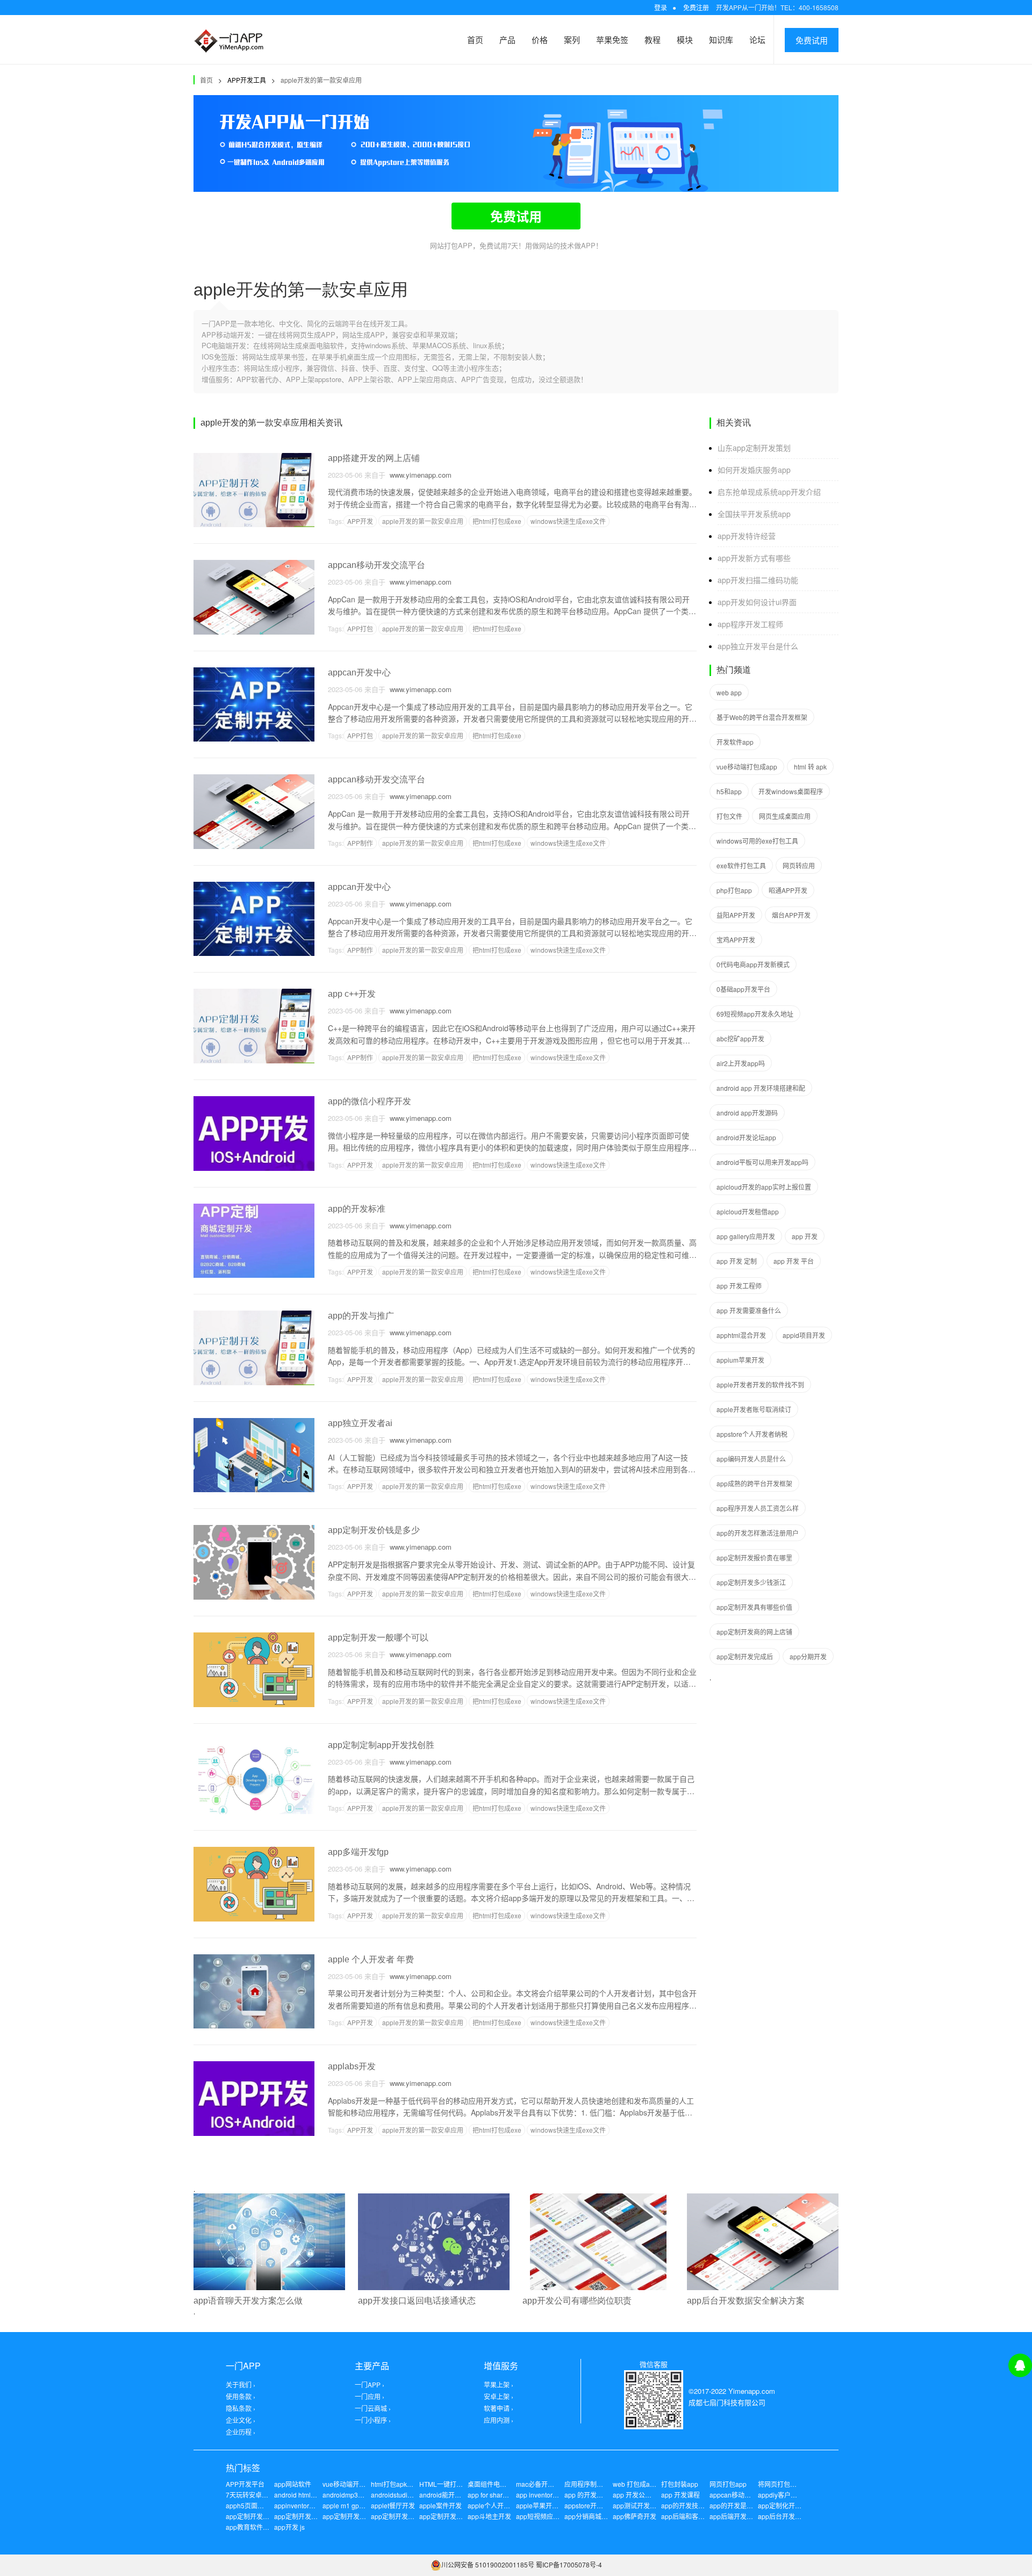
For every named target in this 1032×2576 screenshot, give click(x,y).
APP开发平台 (245, 2484)
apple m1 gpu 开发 (350, 2505)
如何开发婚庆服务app (754, 470)
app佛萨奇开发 (635, 2516)
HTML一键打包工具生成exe (459, 2484)
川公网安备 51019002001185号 (488, 2564)
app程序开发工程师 (750, 624)
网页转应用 (799, 865)
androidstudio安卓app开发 (410, 2495)
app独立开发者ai (360, 1423)
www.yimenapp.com (418, 475)
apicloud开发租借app (748, 1211)
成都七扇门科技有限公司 (727, 2402)
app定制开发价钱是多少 (374, 1530)
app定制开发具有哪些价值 (754, 1607)
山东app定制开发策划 (754, 448)
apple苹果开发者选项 (547, 2505)
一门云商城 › (373, 2408)
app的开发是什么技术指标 (747, 2505)
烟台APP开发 (791, 915)
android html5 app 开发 (308, 2495)
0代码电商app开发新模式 (753, 964)
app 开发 (805, 1236)
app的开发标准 (357, 1209)
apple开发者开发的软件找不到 (760, 1384)
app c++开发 (352, 994)
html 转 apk (810, 767)
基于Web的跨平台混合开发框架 (762, 717)
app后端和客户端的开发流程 (702, 2516)
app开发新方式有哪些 (754, 558)
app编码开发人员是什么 (751, 1459)
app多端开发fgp (358, 1852)
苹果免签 (612, 39)
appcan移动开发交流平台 (377, 565)
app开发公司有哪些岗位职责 (577, 2301)
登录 (661, 7)
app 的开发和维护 (590, 2495)
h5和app (729, 791)
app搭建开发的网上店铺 (374, 458)
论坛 (757, 39)
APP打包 (360, 628)
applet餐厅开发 (393, 2505)
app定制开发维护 (347, 2516)
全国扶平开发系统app (754, 514)
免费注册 (696, 7)
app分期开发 (808, 1656)
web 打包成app (635, 2484)
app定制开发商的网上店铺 (754, 1632)
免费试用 (812, 40)
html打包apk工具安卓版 (405, 2484)
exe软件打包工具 (741, 865)
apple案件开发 (440, 2505)
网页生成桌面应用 (785, 816)
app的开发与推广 (361, 1316)
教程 (653, 39)
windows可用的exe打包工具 (757, 841)
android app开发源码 (747, 1113)
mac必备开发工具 (542, 2484)
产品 (507, 39)
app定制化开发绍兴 (786, 2505)
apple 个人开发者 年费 (371, 1959)
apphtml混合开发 (741, 1335)
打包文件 (729, 816)
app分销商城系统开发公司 (602, 2516)
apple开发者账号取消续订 (754, 1409)
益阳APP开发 (736, 915)
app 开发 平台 (794, 1261)
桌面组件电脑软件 (493, 2484)
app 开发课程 (680, 2495)
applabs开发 (352, 2066)
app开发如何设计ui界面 (757, 602)
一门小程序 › (373, 2420)
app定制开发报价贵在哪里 (754, 1557)
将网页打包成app (783, 2484)
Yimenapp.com (752, 2391)
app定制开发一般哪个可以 (378, 1638)
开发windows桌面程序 (791, 791)
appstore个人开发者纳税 (752, 1434)
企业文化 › (241, 2420)
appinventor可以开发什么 (311, 2505)
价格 (540, 39)
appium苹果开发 (740, 1360)
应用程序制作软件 (590, 2484)
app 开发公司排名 (639, 2495)
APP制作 (360, 843)
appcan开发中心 (359, 672)
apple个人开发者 (492, 2505)
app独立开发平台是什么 (758, 646)
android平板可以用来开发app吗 (762, 1162)
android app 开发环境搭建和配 (761, 1088)
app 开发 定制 (737, 1261)
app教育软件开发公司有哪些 (267, 2527)
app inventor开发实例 (547, 2495)
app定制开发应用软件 (402, 2516)
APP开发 (360, 521)
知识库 (721, 39)
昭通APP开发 (788, 890)
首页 (475, 39)
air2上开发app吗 (741, 1063)
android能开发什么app (452, 2495)
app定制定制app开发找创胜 (381, 1745)
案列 (572, 39)
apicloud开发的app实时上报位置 (764, 1187)
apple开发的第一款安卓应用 (321, 80)
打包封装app (680, 2484)
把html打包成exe (497, 521)
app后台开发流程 (783, 2516)
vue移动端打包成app (747, 767)
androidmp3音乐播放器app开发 (368, 2495)
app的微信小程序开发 (370, 1101)
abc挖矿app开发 (740, 1038)
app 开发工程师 (739, 1286)
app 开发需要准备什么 (749, 1310)
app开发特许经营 (747, 536)
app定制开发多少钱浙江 (751, 1582)
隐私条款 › (241, 2408)
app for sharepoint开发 (501, 2495)
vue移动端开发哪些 (350, 2484)
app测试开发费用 (638, 2505)
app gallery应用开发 (746, 1236)
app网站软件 (293, 2484)
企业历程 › (241, 2432)
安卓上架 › (499, 2396)
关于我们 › (241, 2384)
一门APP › (370, 2384)
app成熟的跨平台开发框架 (754, 1483)
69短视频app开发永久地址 (755, 1014)
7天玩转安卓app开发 (256, 2495)
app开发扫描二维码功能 (758, 580)
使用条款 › (241, 2396)
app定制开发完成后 (745, 1656)
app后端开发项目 (734, 2516)
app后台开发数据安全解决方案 (746, 2301)
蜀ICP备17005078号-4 (569, 2564)
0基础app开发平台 (743, 989)
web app (729, 692)
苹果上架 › (499, 2384)
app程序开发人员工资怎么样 (758, 1508)
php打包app (734, 890)
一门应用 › (370, 2396)
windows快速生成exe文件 (568, 521)
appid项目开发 (804, 1335)
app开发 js (289, 2527)
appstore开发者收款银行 (600, 2505)
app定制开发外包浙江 (306, 2516)
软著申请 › (499, 2408)
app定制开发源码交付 (451, 2516)
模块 (685, 39)
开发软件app (735, 742)
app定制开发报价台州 (257, 2516)
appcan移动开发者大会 (743, 2495)
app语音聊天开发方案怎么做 (248, 2301)
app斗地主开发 (489, 2516)
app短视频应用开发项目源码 (557, 2516)
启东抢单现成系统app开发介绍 (769, 492)
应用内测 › (499, 2420)
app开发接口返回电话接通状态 (417, 2301)
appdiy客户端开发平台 (790, 2495)
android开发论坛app (746, 1137)
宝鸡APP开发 (736, 940)
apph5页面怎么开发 (255, 2505)
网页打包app (728, 2484)
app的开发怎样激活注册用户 (758, 1533)
